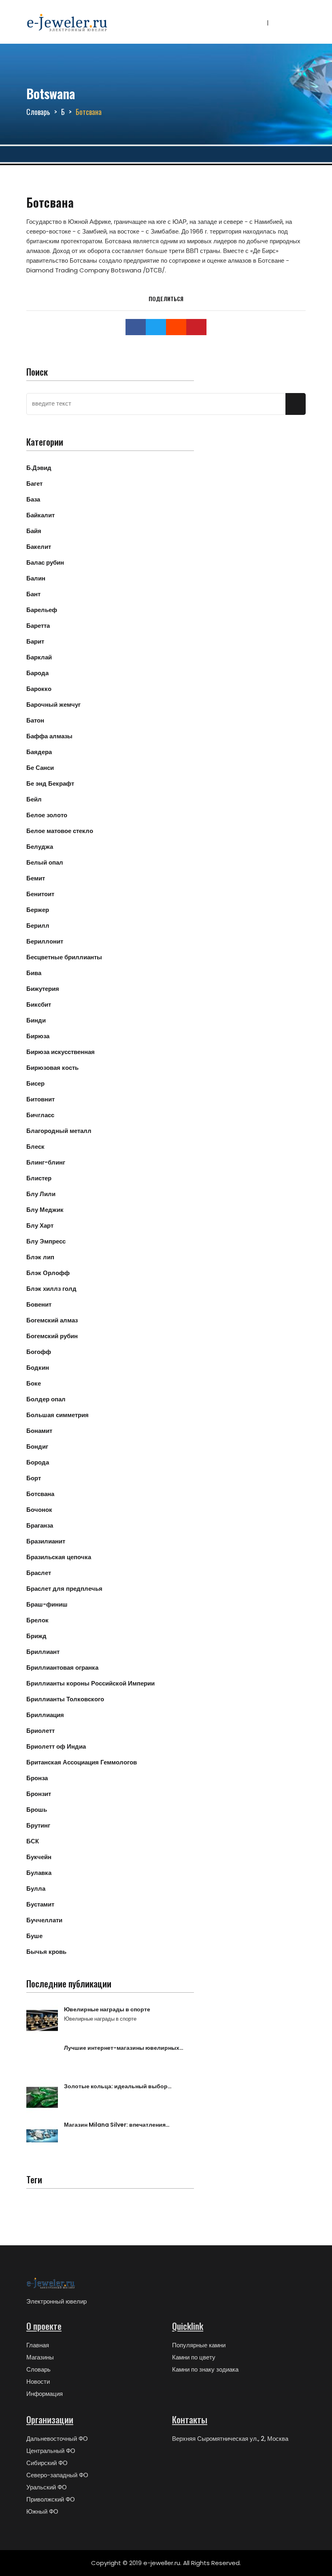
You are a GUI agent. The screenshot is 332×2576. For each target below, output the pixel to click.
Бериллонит (45, 941)
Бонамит (39, 1431)
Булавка (39, 1873)
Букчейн (39, 1857)
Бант (33, 594)
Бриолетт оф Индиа (56, 1746)
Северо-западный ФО (57, 2475)
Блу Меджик (45, 1210)
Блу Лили (41, 1194)
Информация (45, 2394)
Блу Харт (40, 1225)
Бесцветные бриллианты (64, 957)
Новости (38, 2382)
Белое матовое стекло (60, 831)
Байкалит (40, 515)
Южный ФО (42, 2511)
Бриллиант (43, 1652)
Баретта (38, 626)
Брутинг (38, 1825)
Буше (34, 1936)
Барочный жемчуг (53, 705)
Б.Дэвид (39, 468)
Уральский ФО (47, 2487)
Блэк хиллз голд (51, 1289)
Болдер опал (46, 1399)
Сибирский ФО (47, 2463)
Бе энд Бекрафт (50, 783)
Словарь (38, 112)
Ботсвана (40, 1494)
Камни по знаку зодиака (205, 2369)
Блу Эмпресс (46, 1241)
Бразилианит (46, 1541)
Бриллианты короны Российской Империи (90, 1683)
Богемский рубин (52, 1336)
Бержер (38, 910)
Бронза (37, 1778)
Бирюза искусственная (61, 1052)
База (33, 499)
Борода (38, 1462)
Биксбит (39, 1004)
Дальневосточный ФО (57, 2439)
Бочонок (39, 1510)
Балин (36, 578)
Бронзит (39, 1794)
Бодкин (38, 1368)
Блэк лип (40, 1257)
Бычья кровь (46, 1952)
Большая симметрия (57, 1415)
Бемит (36, 878)
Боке (34, 1383)
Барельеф (42, 610)
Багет (34, 484)
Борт (34, 1478)
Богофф (39, 1352)
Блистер (39, 1178)
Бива (34, 973)
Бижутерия (43, 989)
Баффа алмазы (49, 736)
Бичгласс (40, 1115)
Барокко (39, 689)
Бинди (36, 1020)
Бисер (35, 1083)
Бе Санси (40, 768)
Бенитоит (40, 894)
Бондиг (37, 1446)
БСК (33, 1841)
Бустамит (40, 1904)
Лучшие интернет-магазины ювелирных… (124, 2048)
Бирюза (38, 1036)
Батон (35, 720)
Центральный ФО (51, 2451)
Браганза (40, 1525)
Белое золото (47, 815)
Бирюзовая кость (52, 1068)
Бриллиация (45, 1715)
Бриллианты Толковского (65, 1699)
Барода (37, 673)
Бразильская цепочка (59, 1557)
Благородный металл (59, 1131)
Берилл (38, 926)
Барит (35, 641)
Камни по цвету (194, 2357)
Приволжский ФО (51, 2499)
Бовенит (39, 1304)
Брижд (36, 1636)
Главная (38, 2345)
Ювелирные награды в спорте (107, 2009)
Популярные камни (199, 2345)
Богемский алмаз (52, 1320)
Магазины (40, 2357)
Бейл (34, 799)
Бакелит (39, 547)
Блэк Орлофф (48, 1273)
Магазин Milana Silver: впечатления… (117, 2125)
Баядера (39, 752)
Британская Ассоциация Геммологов (82, 1762)
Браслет (39, 1573)
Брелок (37, 1620)
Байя (34, 531)
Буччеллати (44, 1920)
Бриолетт (40, 1731)
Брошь (37, 1810)
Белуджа (40, 847)
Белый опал (45, 862)
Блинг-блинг (46, 1162)
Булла (36, 1888)
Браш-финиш (47, 1604)
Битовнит (40, 1099)
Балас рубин (45, 562)
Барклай (39, 657)
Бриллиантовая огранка (62, 1667)
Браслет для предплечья (64, 1589)
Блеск (35, 1147)
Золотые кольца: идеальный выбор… (118, 2086)
